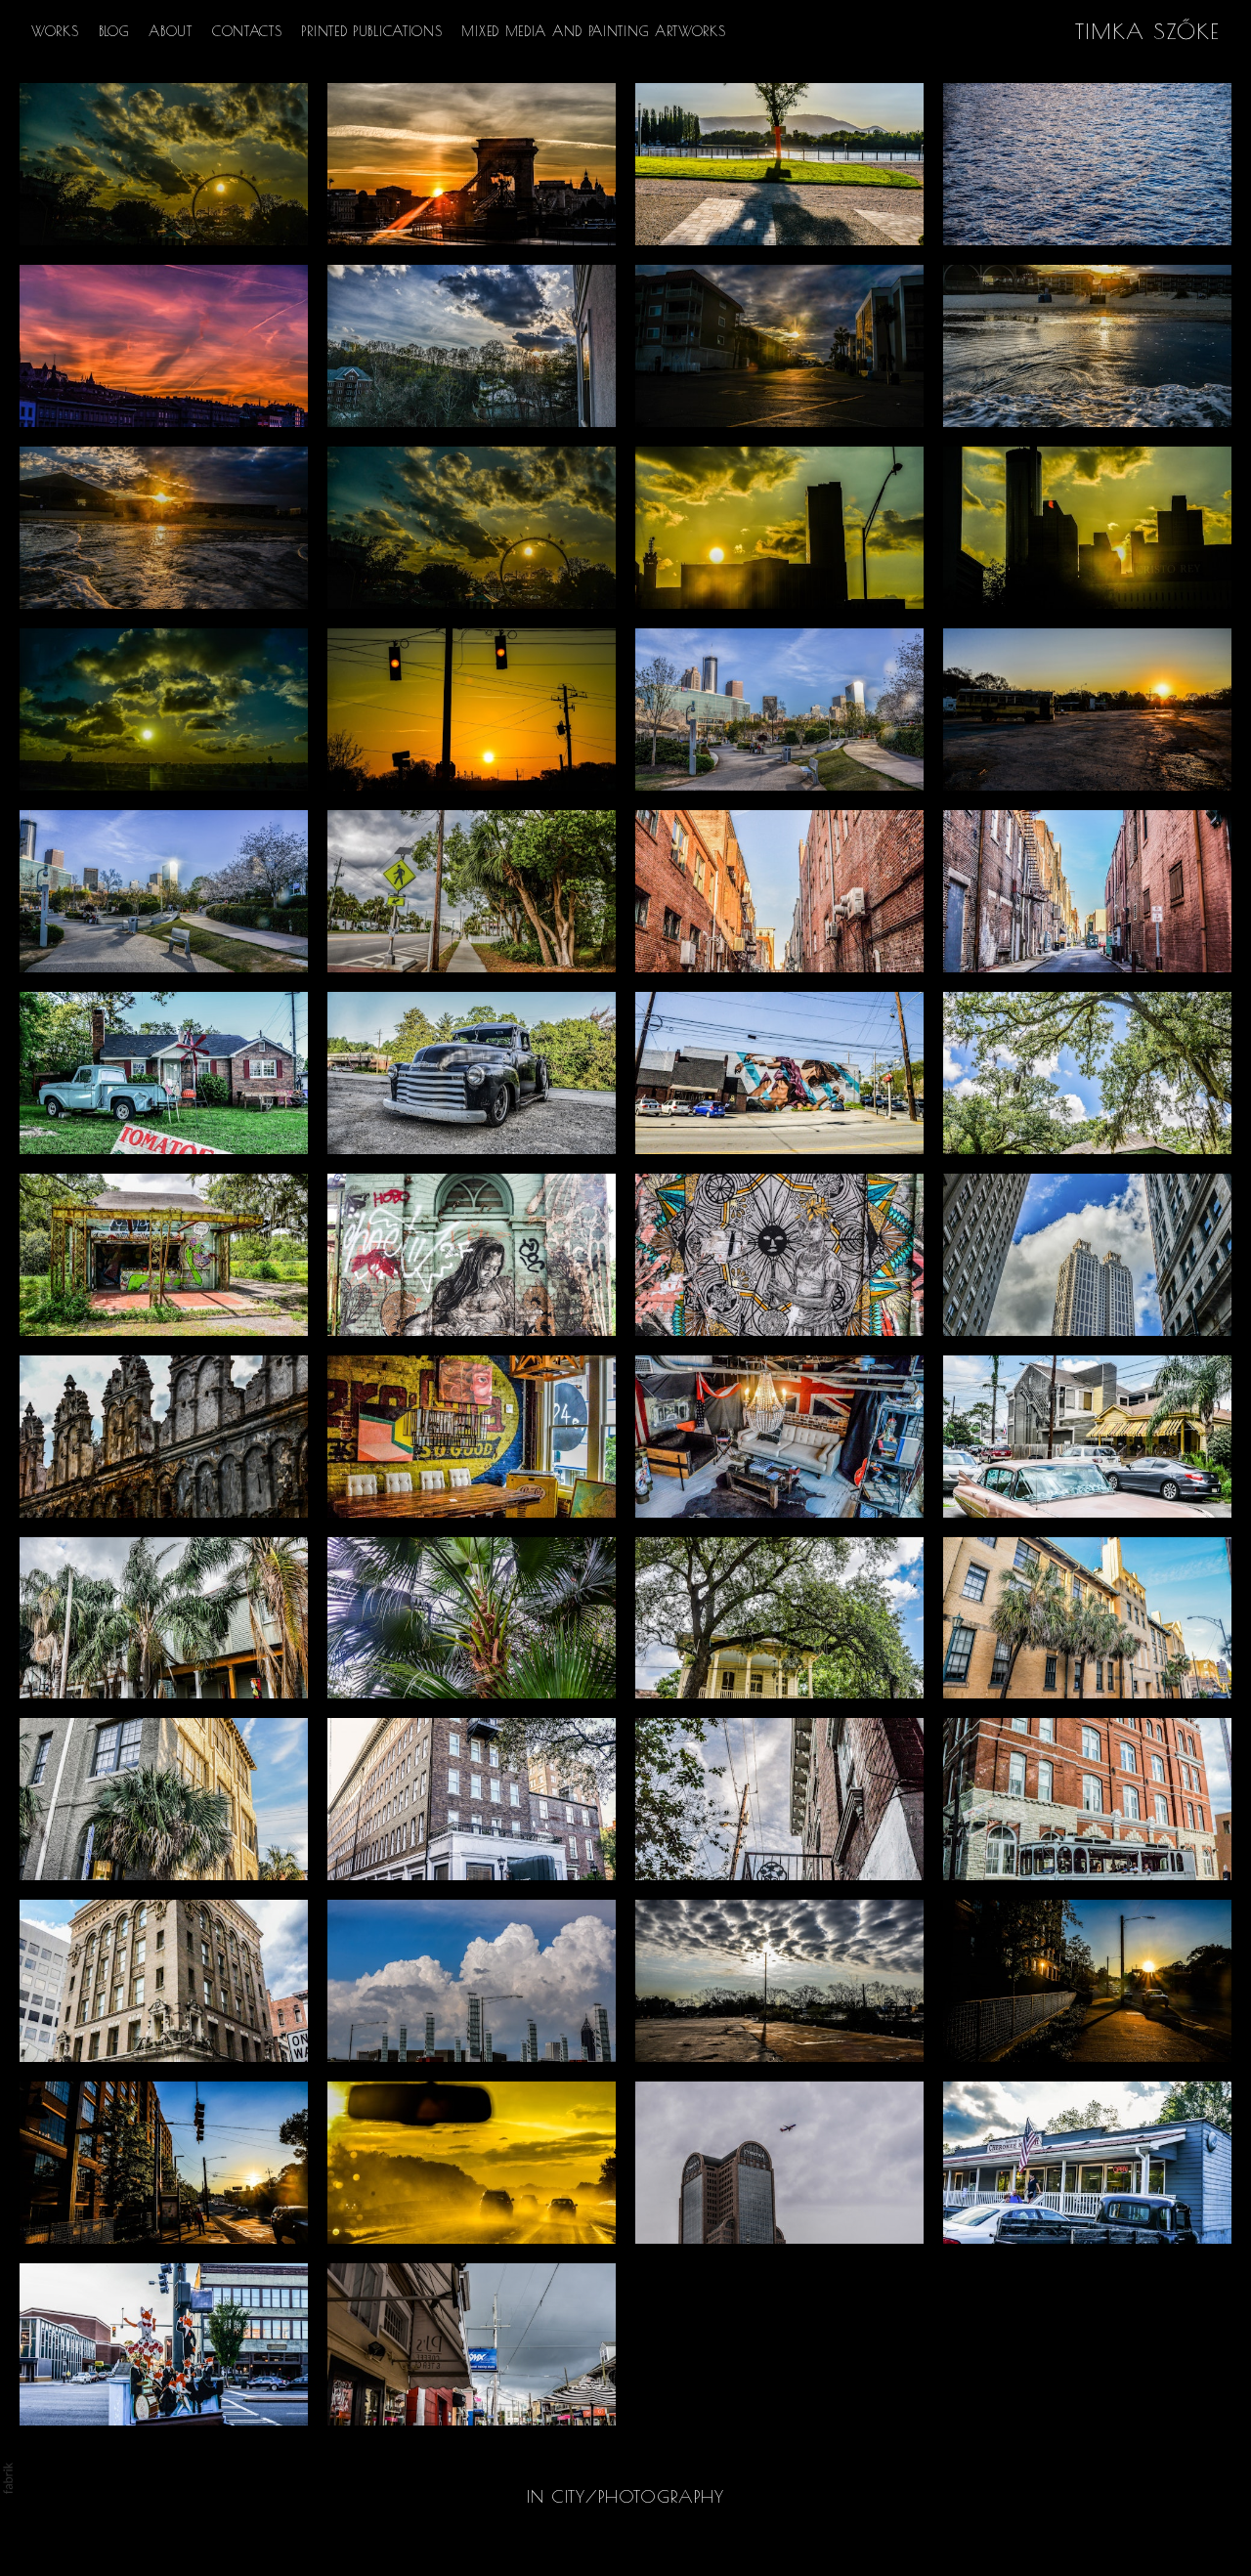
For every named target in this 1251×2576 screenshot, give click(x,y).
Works (55, 31)
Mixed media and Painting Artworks (593, 31)
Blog (114, 31)
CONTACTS (247, 31)
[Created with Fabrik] (8, 2478)
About (171, 31)
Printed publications (371, 31)
